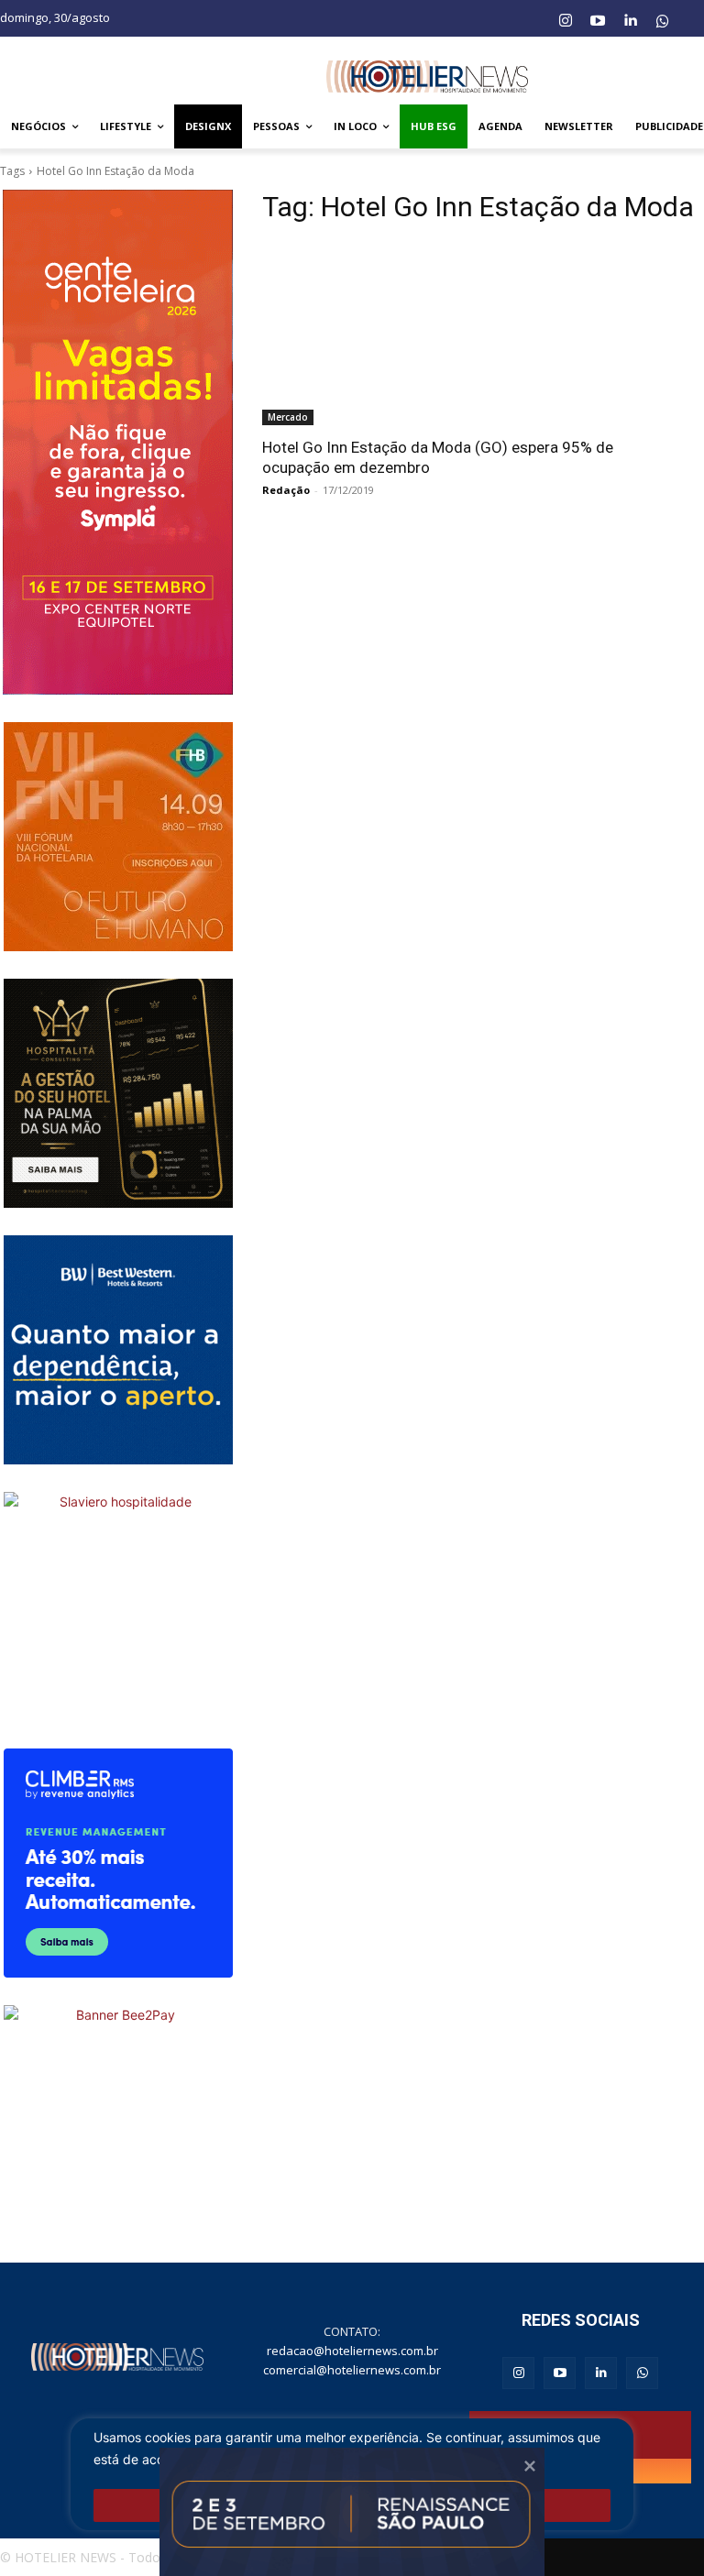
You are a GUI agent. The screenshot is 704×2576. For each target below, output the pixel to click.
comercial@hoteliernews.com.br (352, 2370)
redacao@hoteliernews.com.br (352, 2351)
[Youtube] (598, 21)
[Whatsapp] (663, 21)
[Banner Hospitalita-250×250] (118, 1093)
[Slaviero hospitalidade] (118, 1606)
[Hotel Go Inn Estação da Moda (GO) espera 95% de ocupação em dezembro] (445, 334)
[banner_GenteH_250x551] (118, 442)
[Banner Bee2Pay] (118, 2120)
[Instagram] (565, 21)
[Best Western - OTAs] (118, 1350)
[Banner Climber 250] (118, 1863)
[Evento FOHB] (118, 837)
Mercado (288, 417)
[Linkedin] (630, 21)
